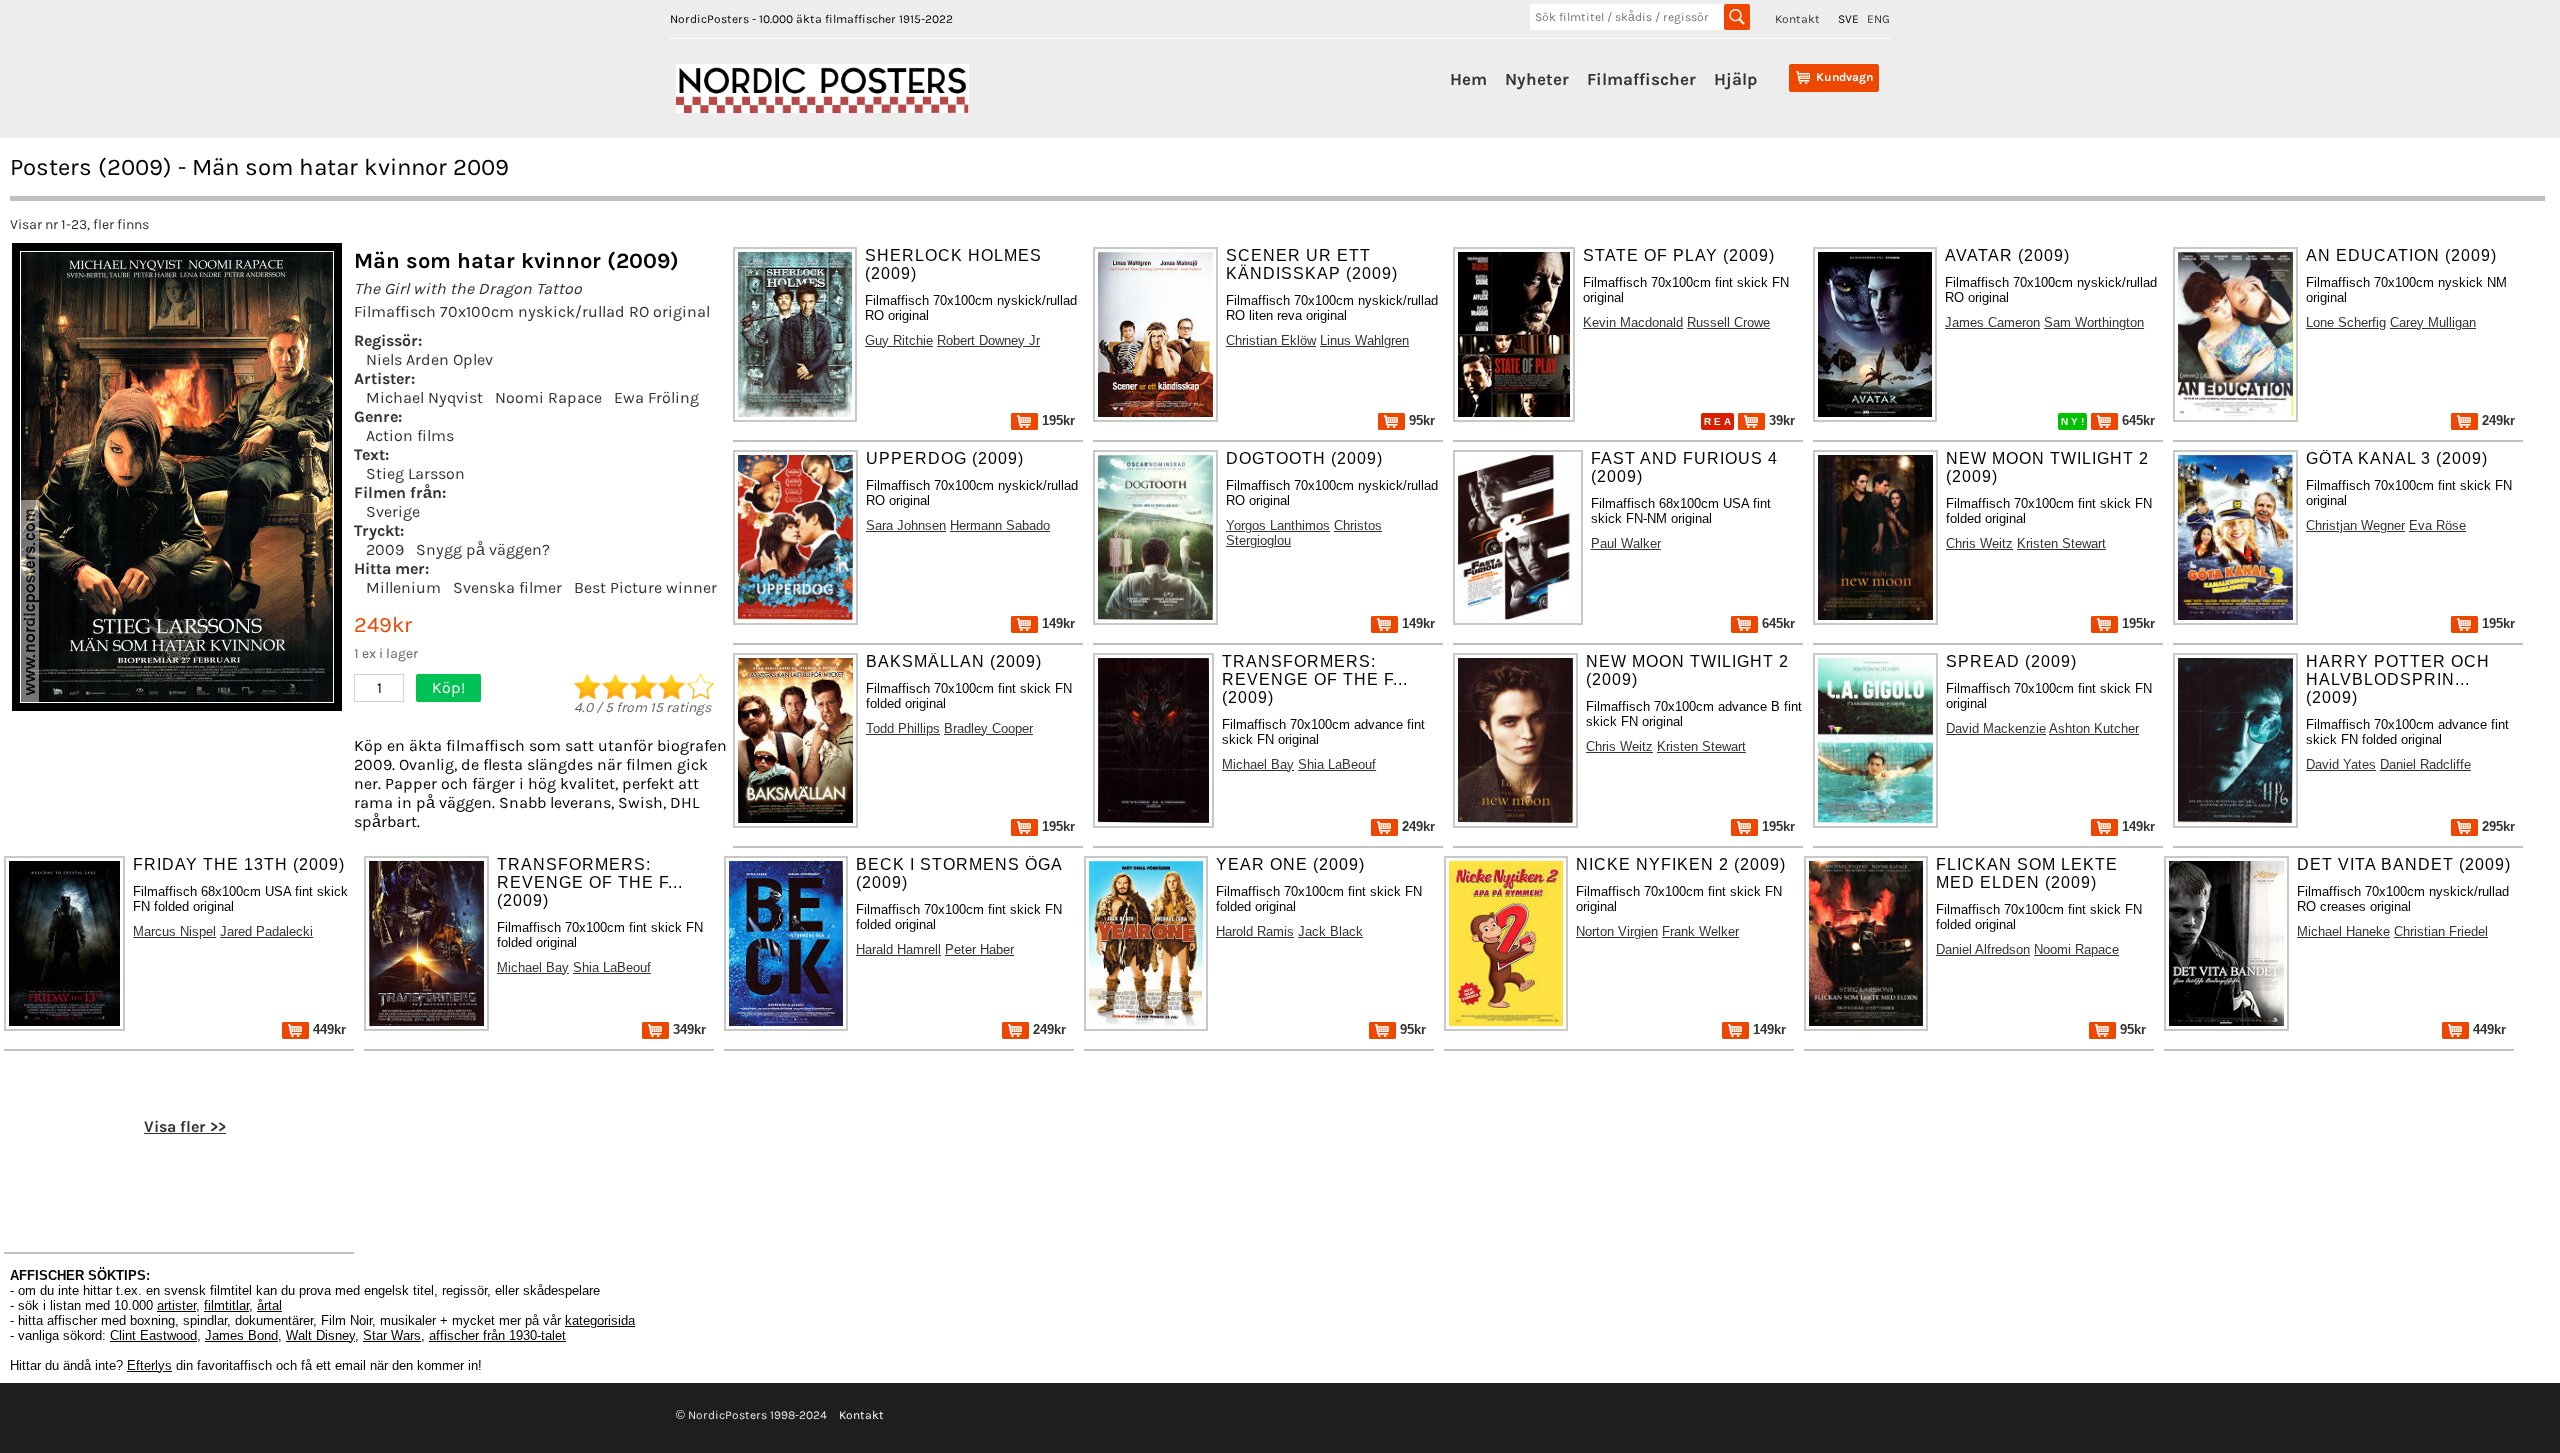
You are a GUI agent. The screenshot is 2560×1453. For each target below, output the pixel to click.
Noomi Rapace (548, 397)
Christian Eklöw (1271, 340)
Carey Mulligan (2433, 322)
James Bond (241, 1335)
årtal (269, 1305)
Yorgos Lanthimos (1278, 525)
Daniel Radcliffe (2425, 764)
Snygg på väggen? (483, 549)
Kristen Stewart (2061, 543)
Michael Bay (1258, 764)
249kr (2496, 420)
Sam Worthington (2094, 322)
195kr (1056, 420)
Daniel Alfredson (1983, 949)
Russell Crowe (1728, 322)
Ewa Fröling (656, 397)
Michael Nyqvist (424, 397)
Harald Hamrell (898, 949)
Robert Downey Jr (988, 340)
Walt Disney (320, 1335)
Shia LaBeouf (1337, 764)
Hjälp (1735, 79)
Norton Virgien (1617, 931)
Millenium (403, 587)
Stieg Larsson (415, 473)
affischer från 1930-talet (497, 1335)
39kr (1780, 420)
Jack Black (1330, 931)
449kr (327, 1029)
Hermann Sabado (1000, 525)
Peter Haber (979, 949)
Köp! (448, 687)
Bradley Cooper (988, 728)
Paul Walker (1626, 543)
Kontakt (1797, 19)
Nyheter (1537, 79)
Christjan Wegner (2355, 525)
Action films (410, 435)
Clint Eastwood (153, 1335)
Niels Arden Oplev (429, 359)
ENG (1878, 19)
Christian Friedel (2441, 931)
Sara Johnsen (906, 525)
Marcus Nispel (174, 931)
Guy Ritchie (899, 340)
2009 (385, 549)
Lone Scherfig (2346, 322)
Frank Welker (1700, 931)
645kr (2136, 420)
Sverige (393, 511)
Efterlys (149, 1365)
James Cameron (1992, 322)
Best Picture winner (645, 587)
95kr (1420, 420)
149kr (1056, 623)
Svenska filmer (507, 587)
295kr (2496, 826)
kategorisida (600, 1320)
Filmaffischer (1641, 79)
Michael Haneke (2343, 931)
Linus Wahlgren (1364, 340)
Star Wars (392, 1335)
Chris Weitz (1979, 543)
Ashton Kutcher (2094, 728)
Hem (1468, 79)
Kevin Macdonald (1633, 322)
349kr (687, 1029)
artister (176, 1305)
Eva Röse (2437, 525)
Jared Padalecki (266, 931)
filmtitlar (226, 1305)
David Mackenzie (1996, 728)
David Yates (2341, 764)
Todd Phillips (903, 728)
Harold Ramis (1255, 931)
